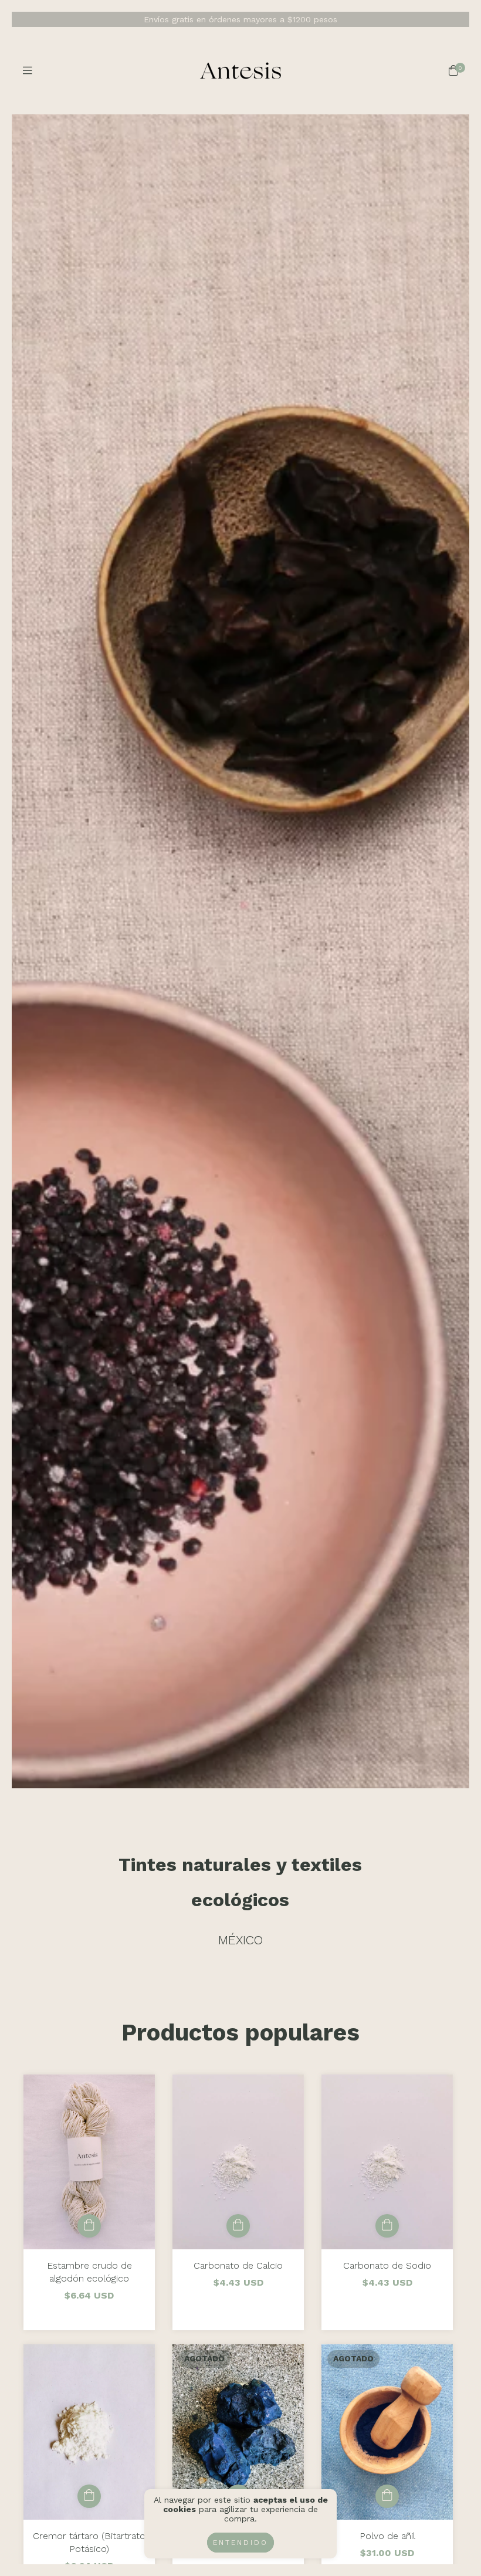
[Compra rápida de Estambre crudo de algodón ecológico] (89, 2226)
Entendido (240, 2543)
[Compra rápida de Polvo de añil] (387, 2496)
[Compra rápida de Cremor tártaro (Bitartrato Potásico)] (89, 2496)
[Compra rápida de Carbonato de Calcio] (238, 2226)
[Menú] (28, 71)
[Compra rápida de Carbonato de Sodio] (387, 2226)
